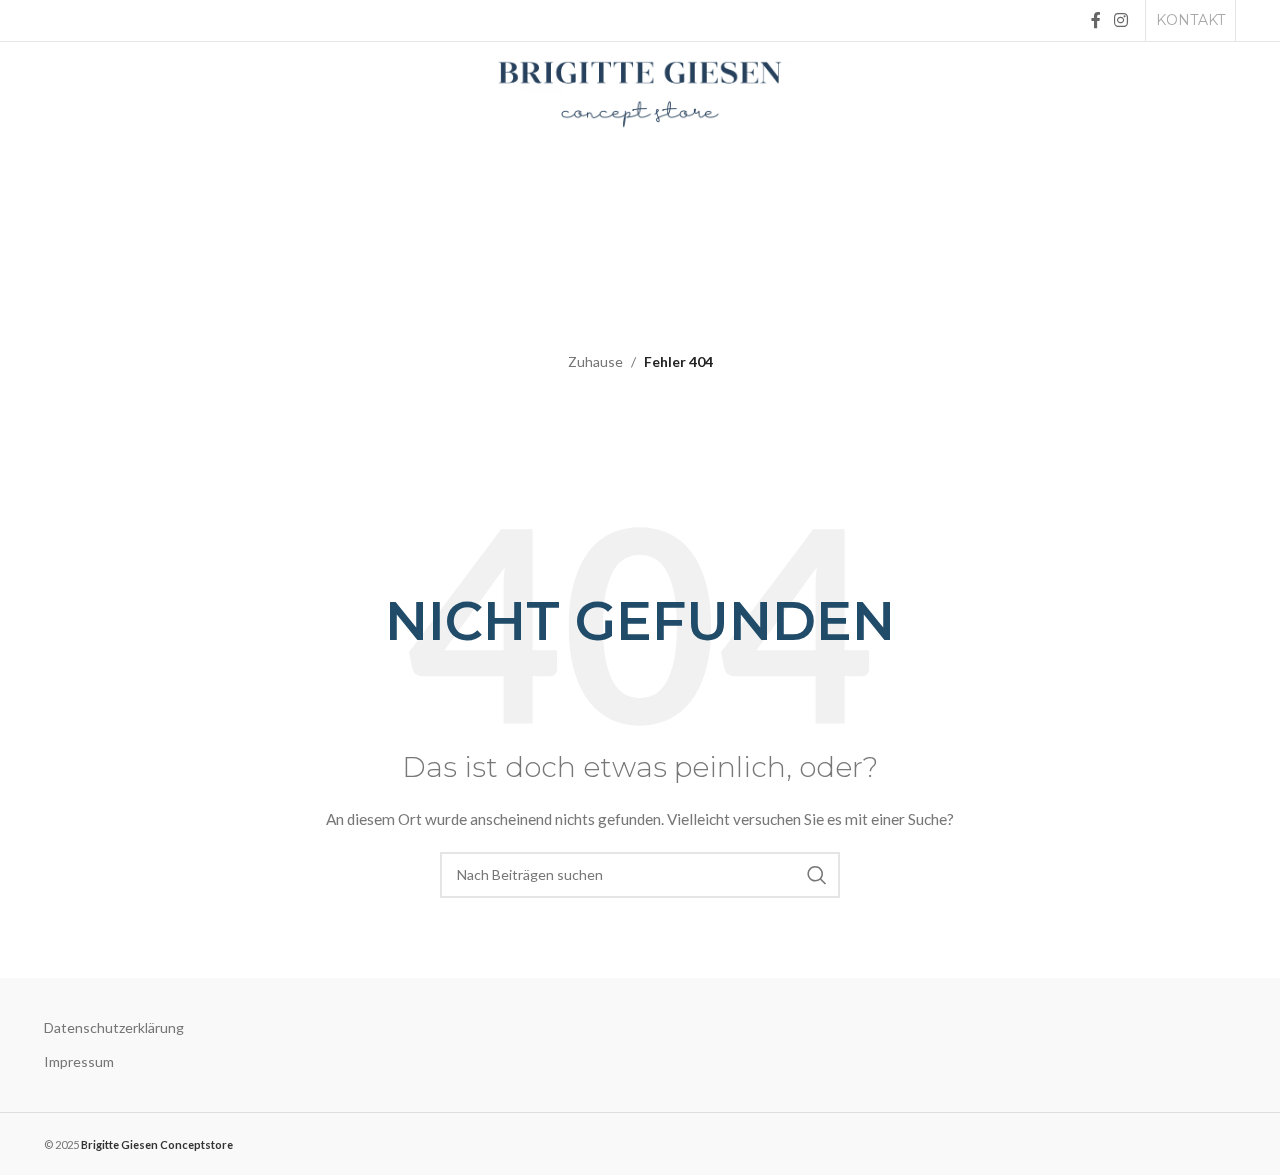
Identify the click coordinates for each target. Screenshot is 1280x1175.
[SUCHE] (817, 875)
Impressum (79, 1061)
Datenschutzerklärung (114, 1027)
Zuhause (595, 361)
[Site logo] (640, 92)
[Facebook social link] (1095, 20)
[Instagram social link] (1121, 20)
